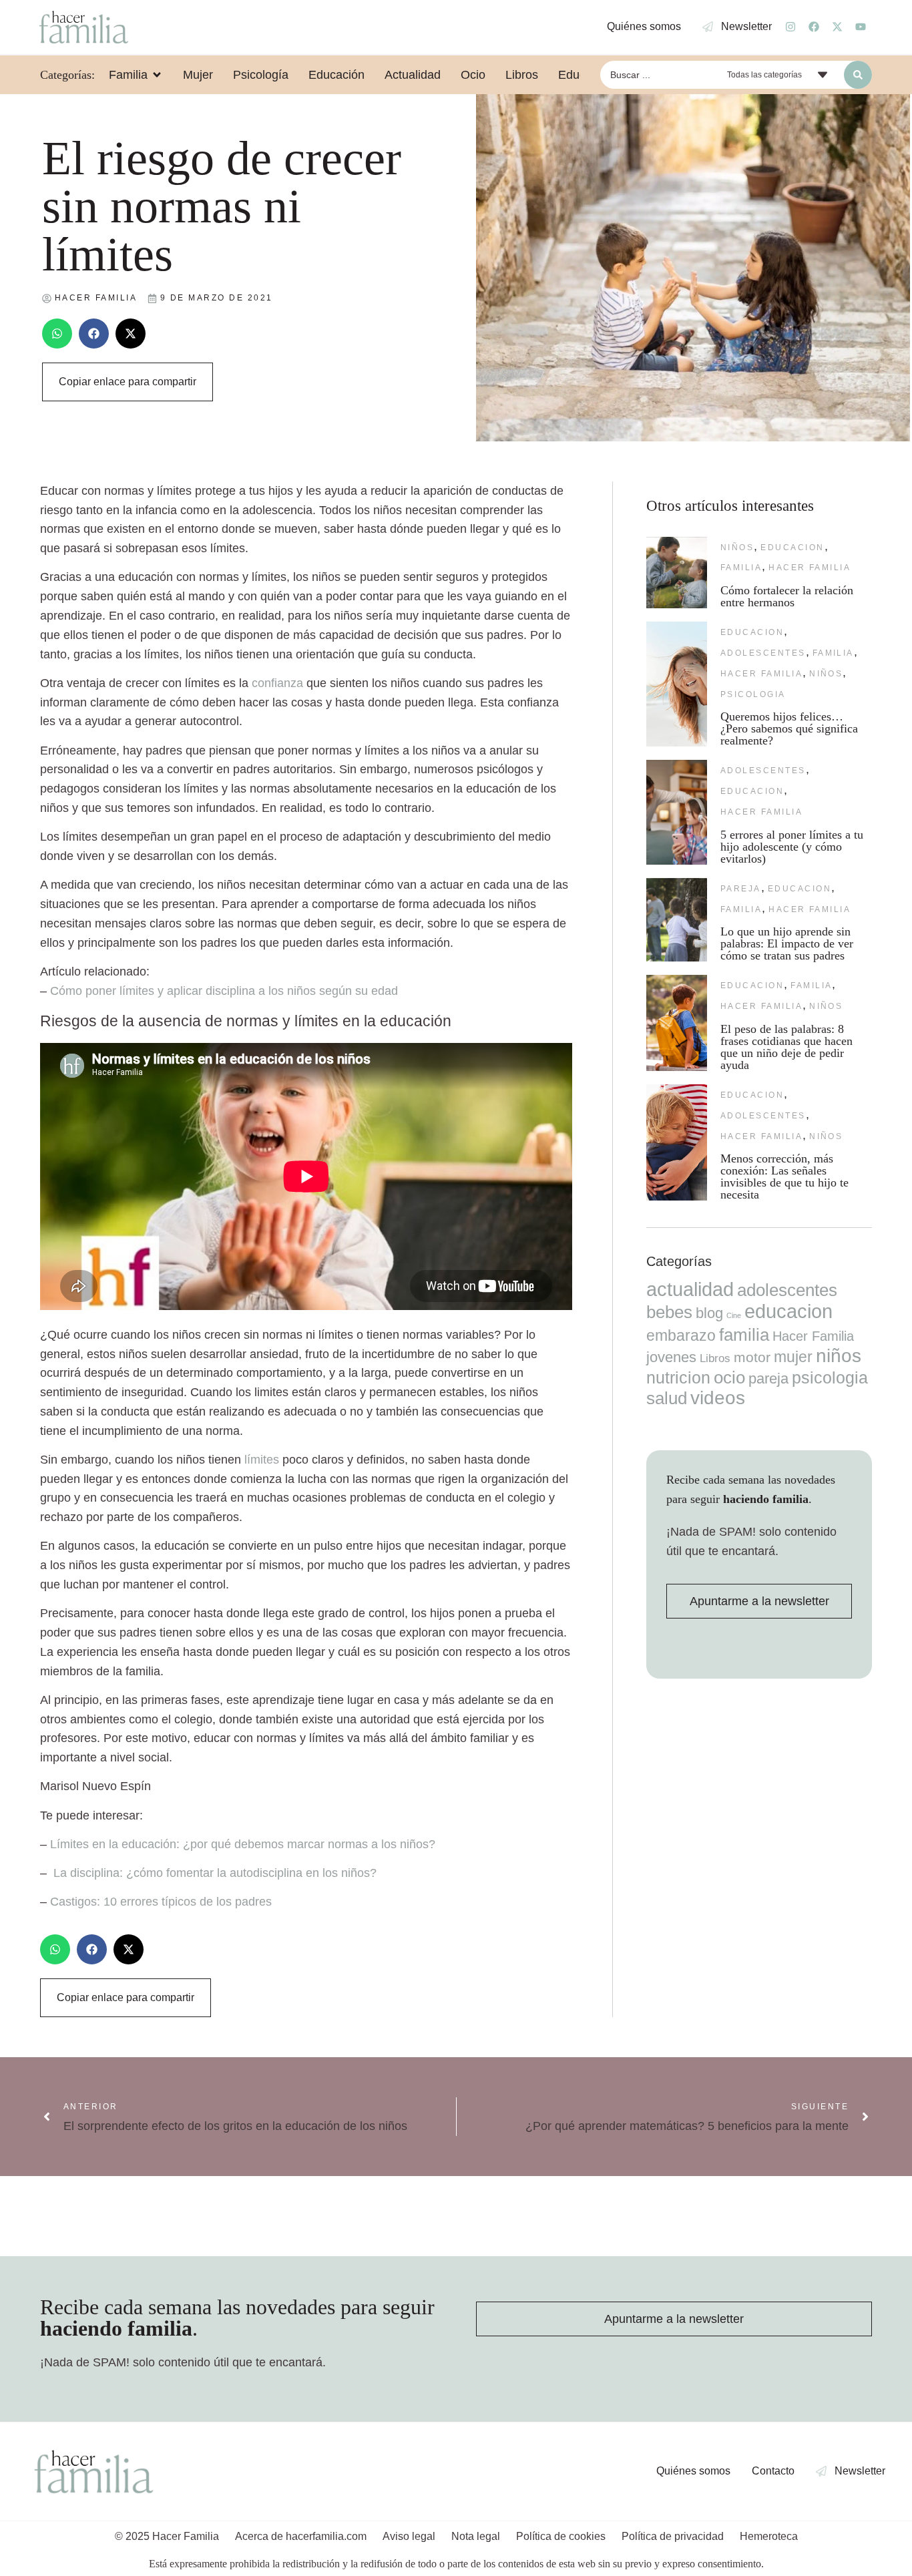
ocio (729, 1377)
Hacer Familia (810, 568)
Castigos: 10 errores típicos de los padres (161, 1902)
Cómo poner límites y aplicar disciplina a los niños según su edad (224, 991)
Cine (734, 1315)
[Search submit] (858, 75)
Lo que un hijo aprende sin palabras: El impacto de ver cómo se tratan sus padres (787, 943)
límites (262, 1460)
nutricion (678, 1377)
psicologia (753, 694)
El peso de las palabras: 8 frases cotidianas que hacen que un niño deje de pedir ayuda (786, 1047)
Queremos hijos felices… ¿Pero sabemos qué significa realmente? (789, 728)
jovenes (671, 1357)
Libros (715, 1358)
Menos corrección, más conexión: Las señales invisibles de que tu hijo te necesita (784, 1176)
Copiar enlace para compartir (128, 382)
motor (752, 1357)
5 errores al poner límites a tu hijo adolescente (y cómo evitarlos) (792, 847)
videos (718, 1398)
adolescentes (763, 653)
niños (737, 548)
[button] (57, 334)
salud (667, 1398)
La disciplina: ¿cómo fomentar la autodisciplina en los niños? (215, 1873)
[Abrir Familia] (157, 75)
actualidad (690, 1289)
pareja (741, 889)
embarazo (681, 1335)
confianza (277, 683)
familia (741, 568)
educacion (792, 548)
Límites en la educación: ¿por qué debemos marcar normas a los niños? (243, 1844)
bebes (669, 1312)
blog (709, 1313)
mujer (793, 1357)
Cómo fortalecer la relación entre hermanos (787, 596)
